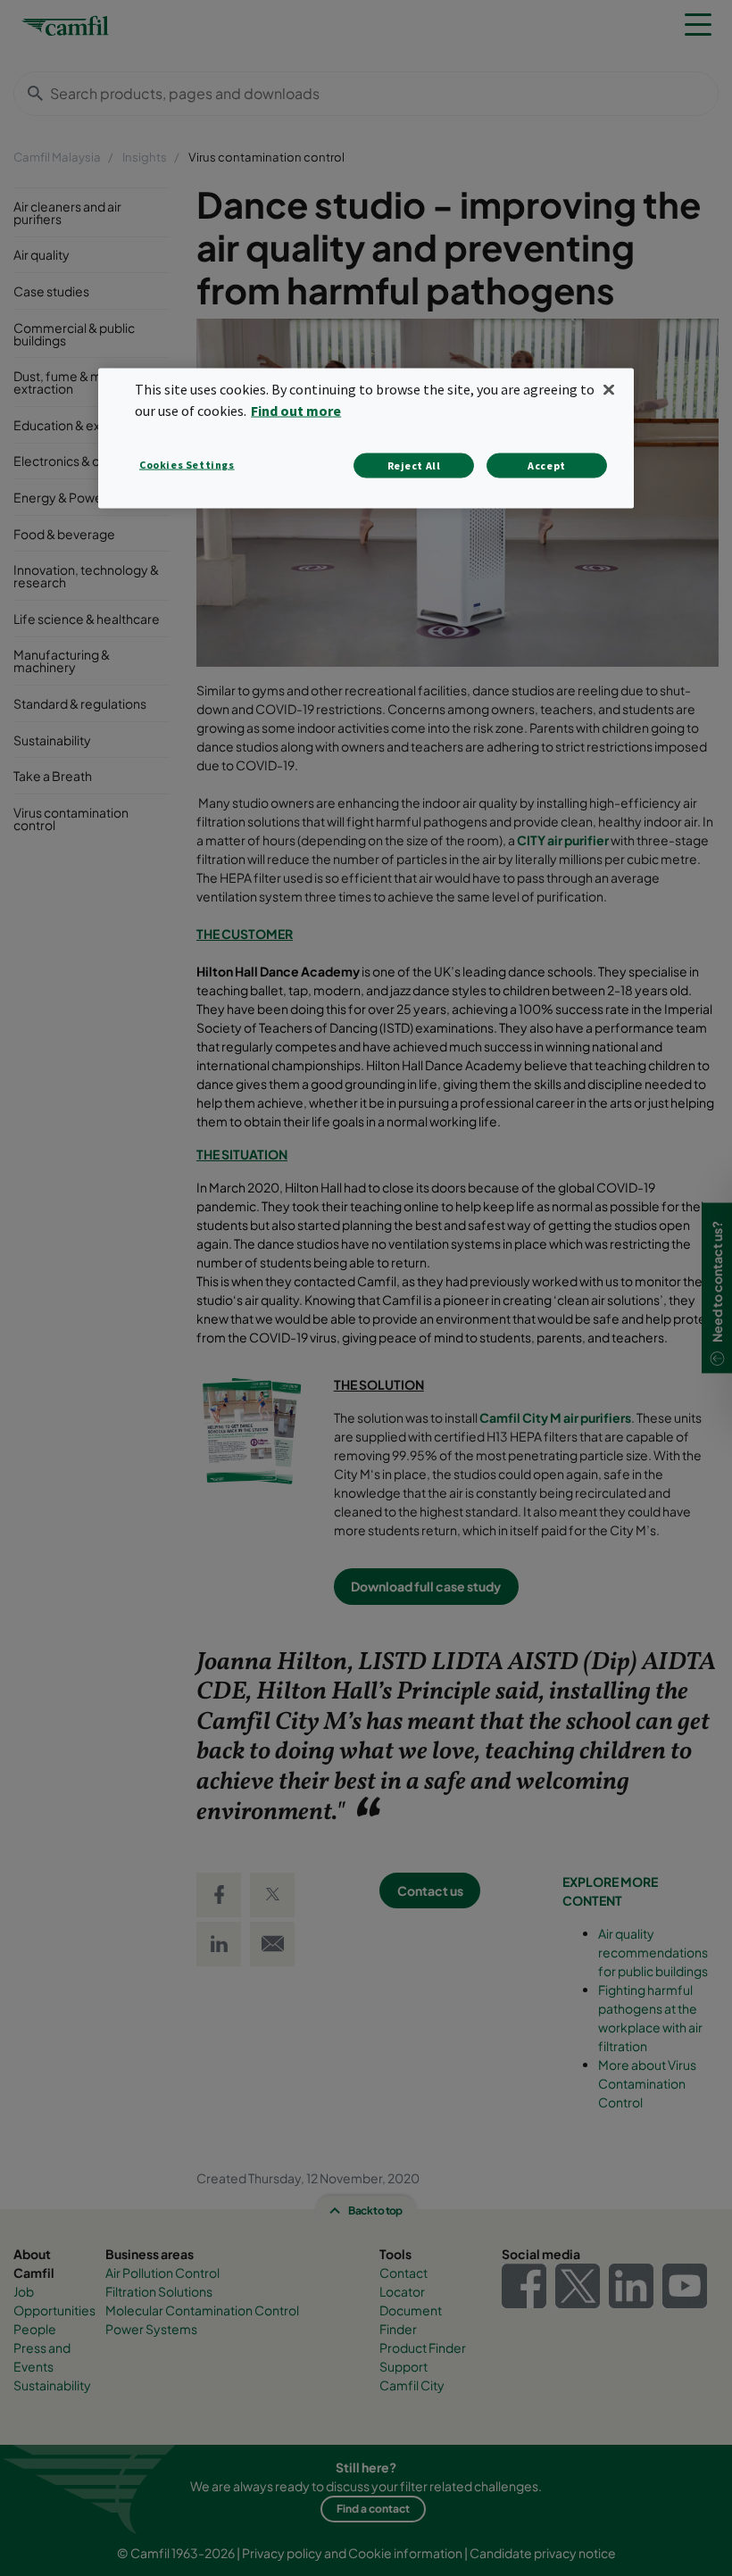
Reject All (414, 465)
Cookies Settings (187, 465)
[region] (366, 438)
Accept (547, 465)
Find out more (296, 411)
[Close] (609, 389)
